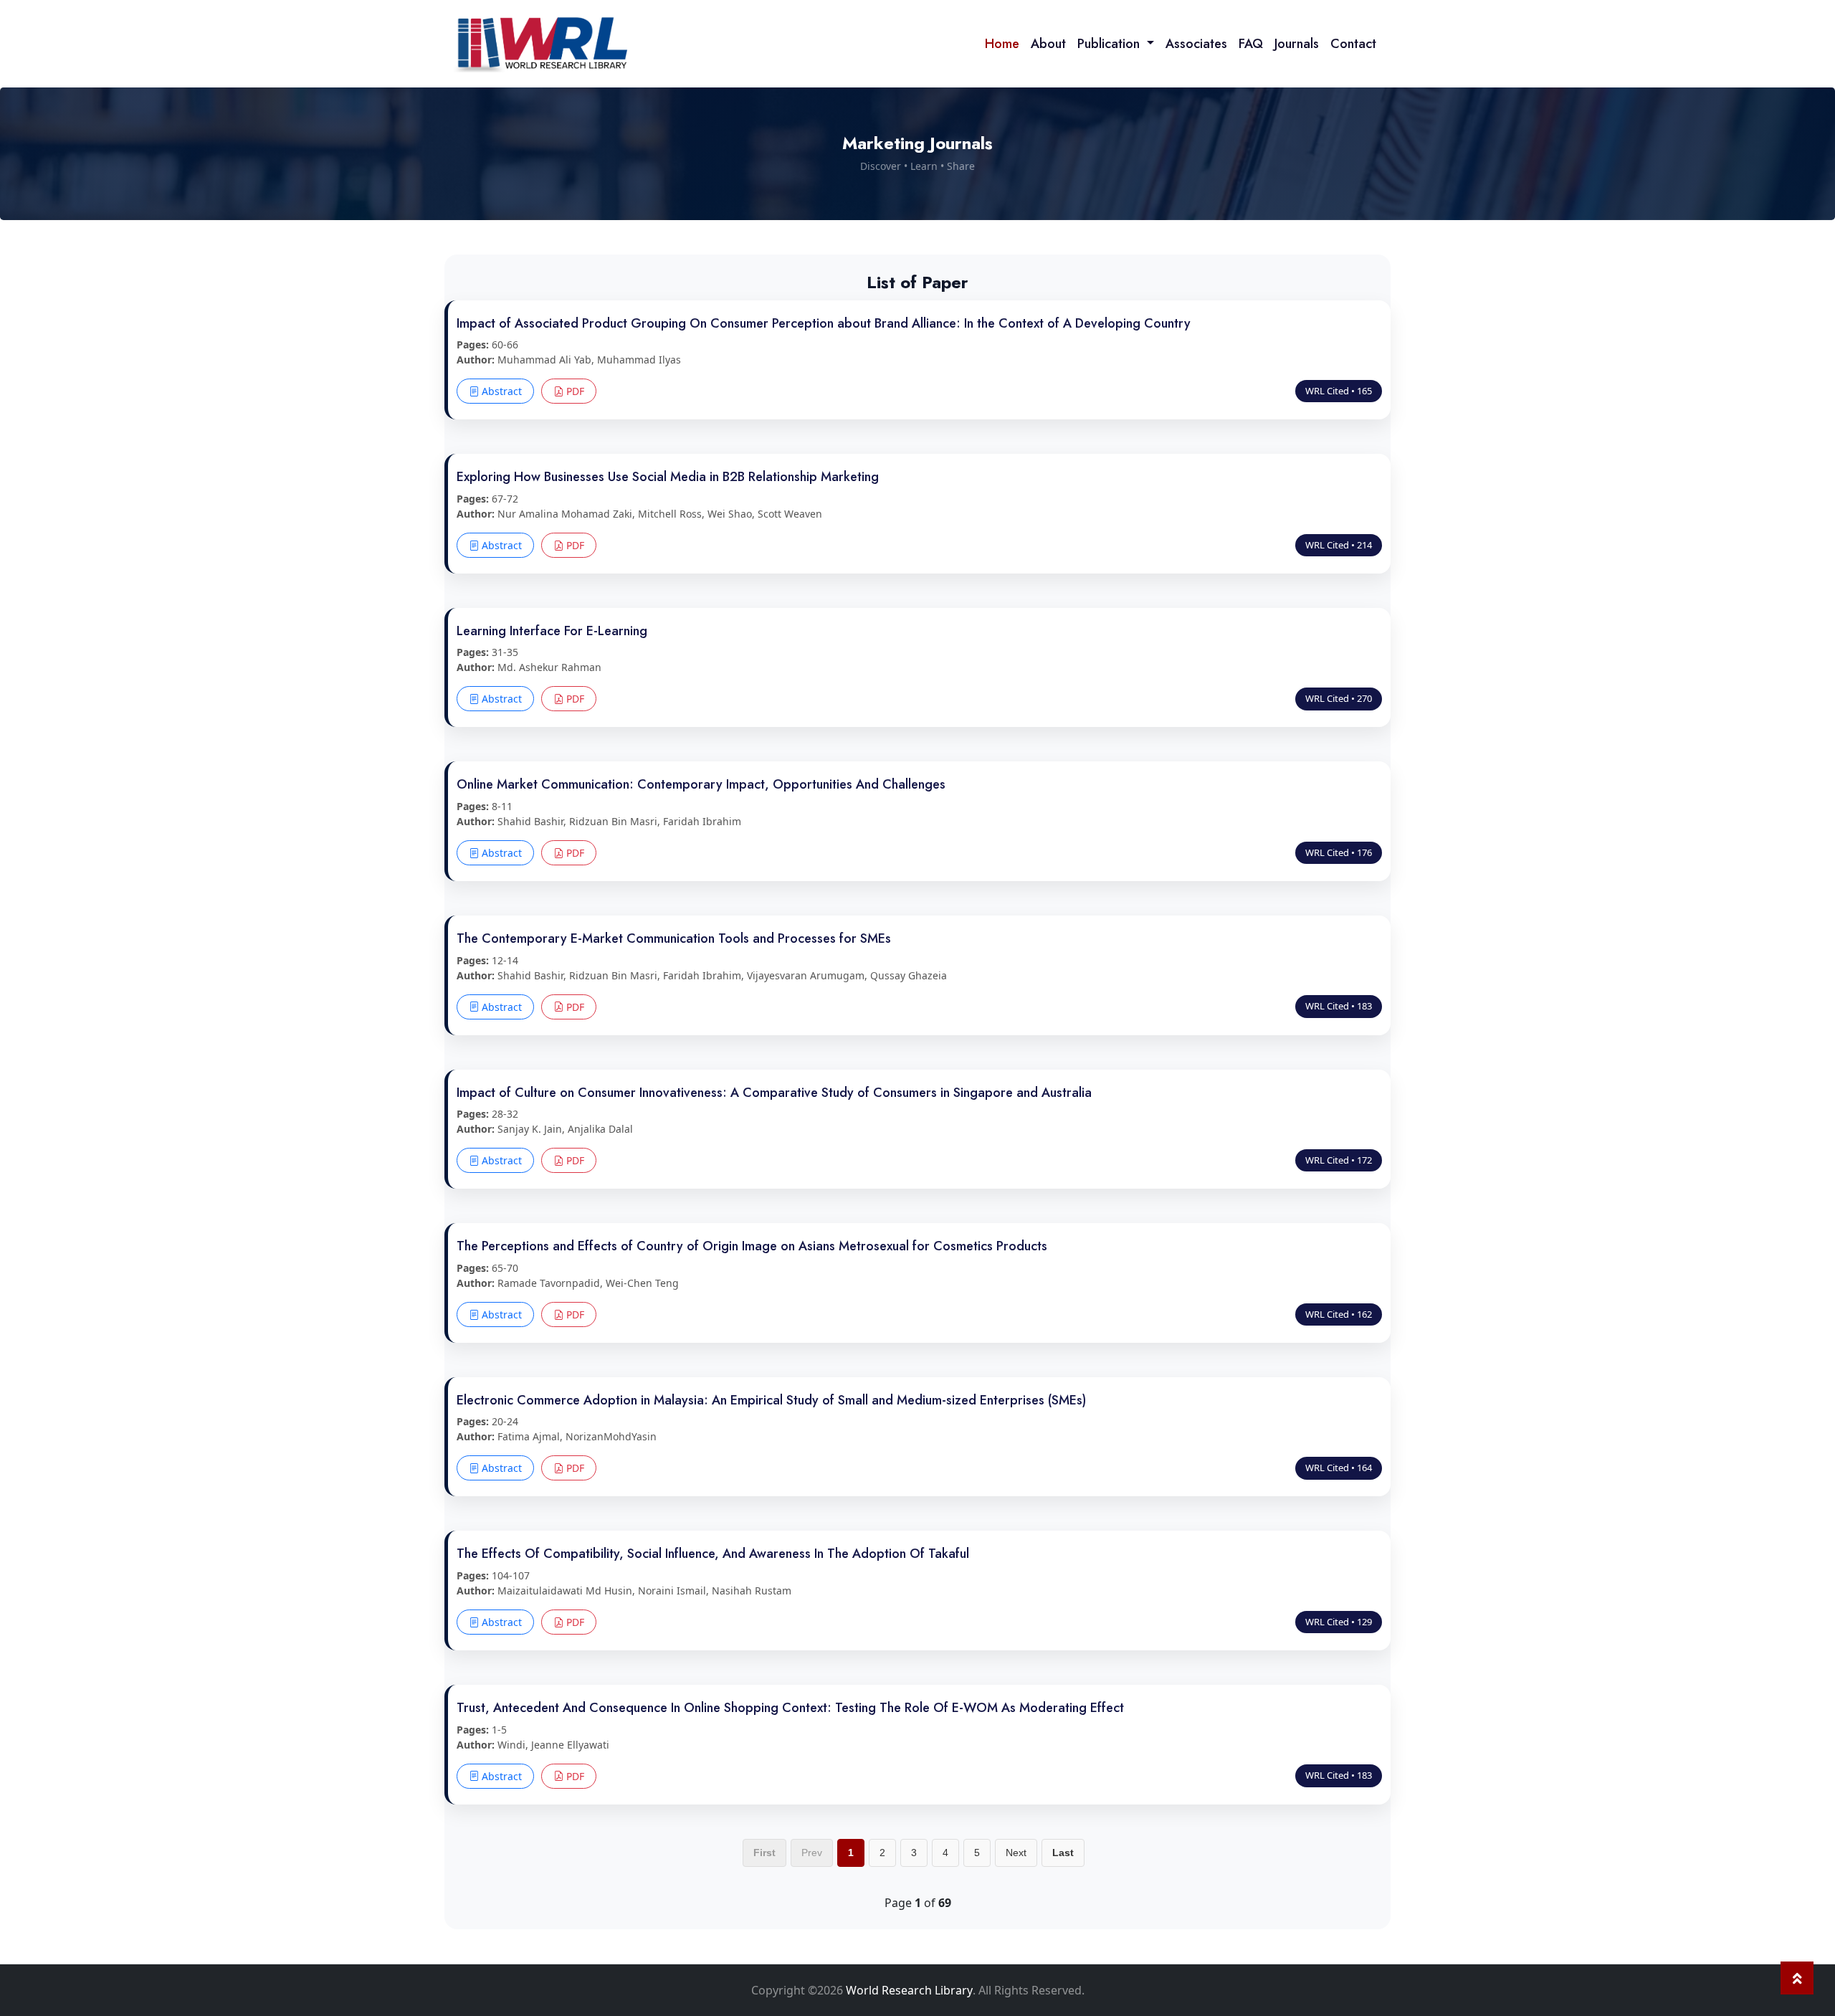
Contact (1353, 44)
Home (1002, 44)
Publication (1110, 44)
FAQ (1251, 44)
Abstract (500, 391)
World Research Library (909, 1990)
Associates (1196, 44)
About (1048, 44)
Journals (1297, 44)
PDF (574, 391)
